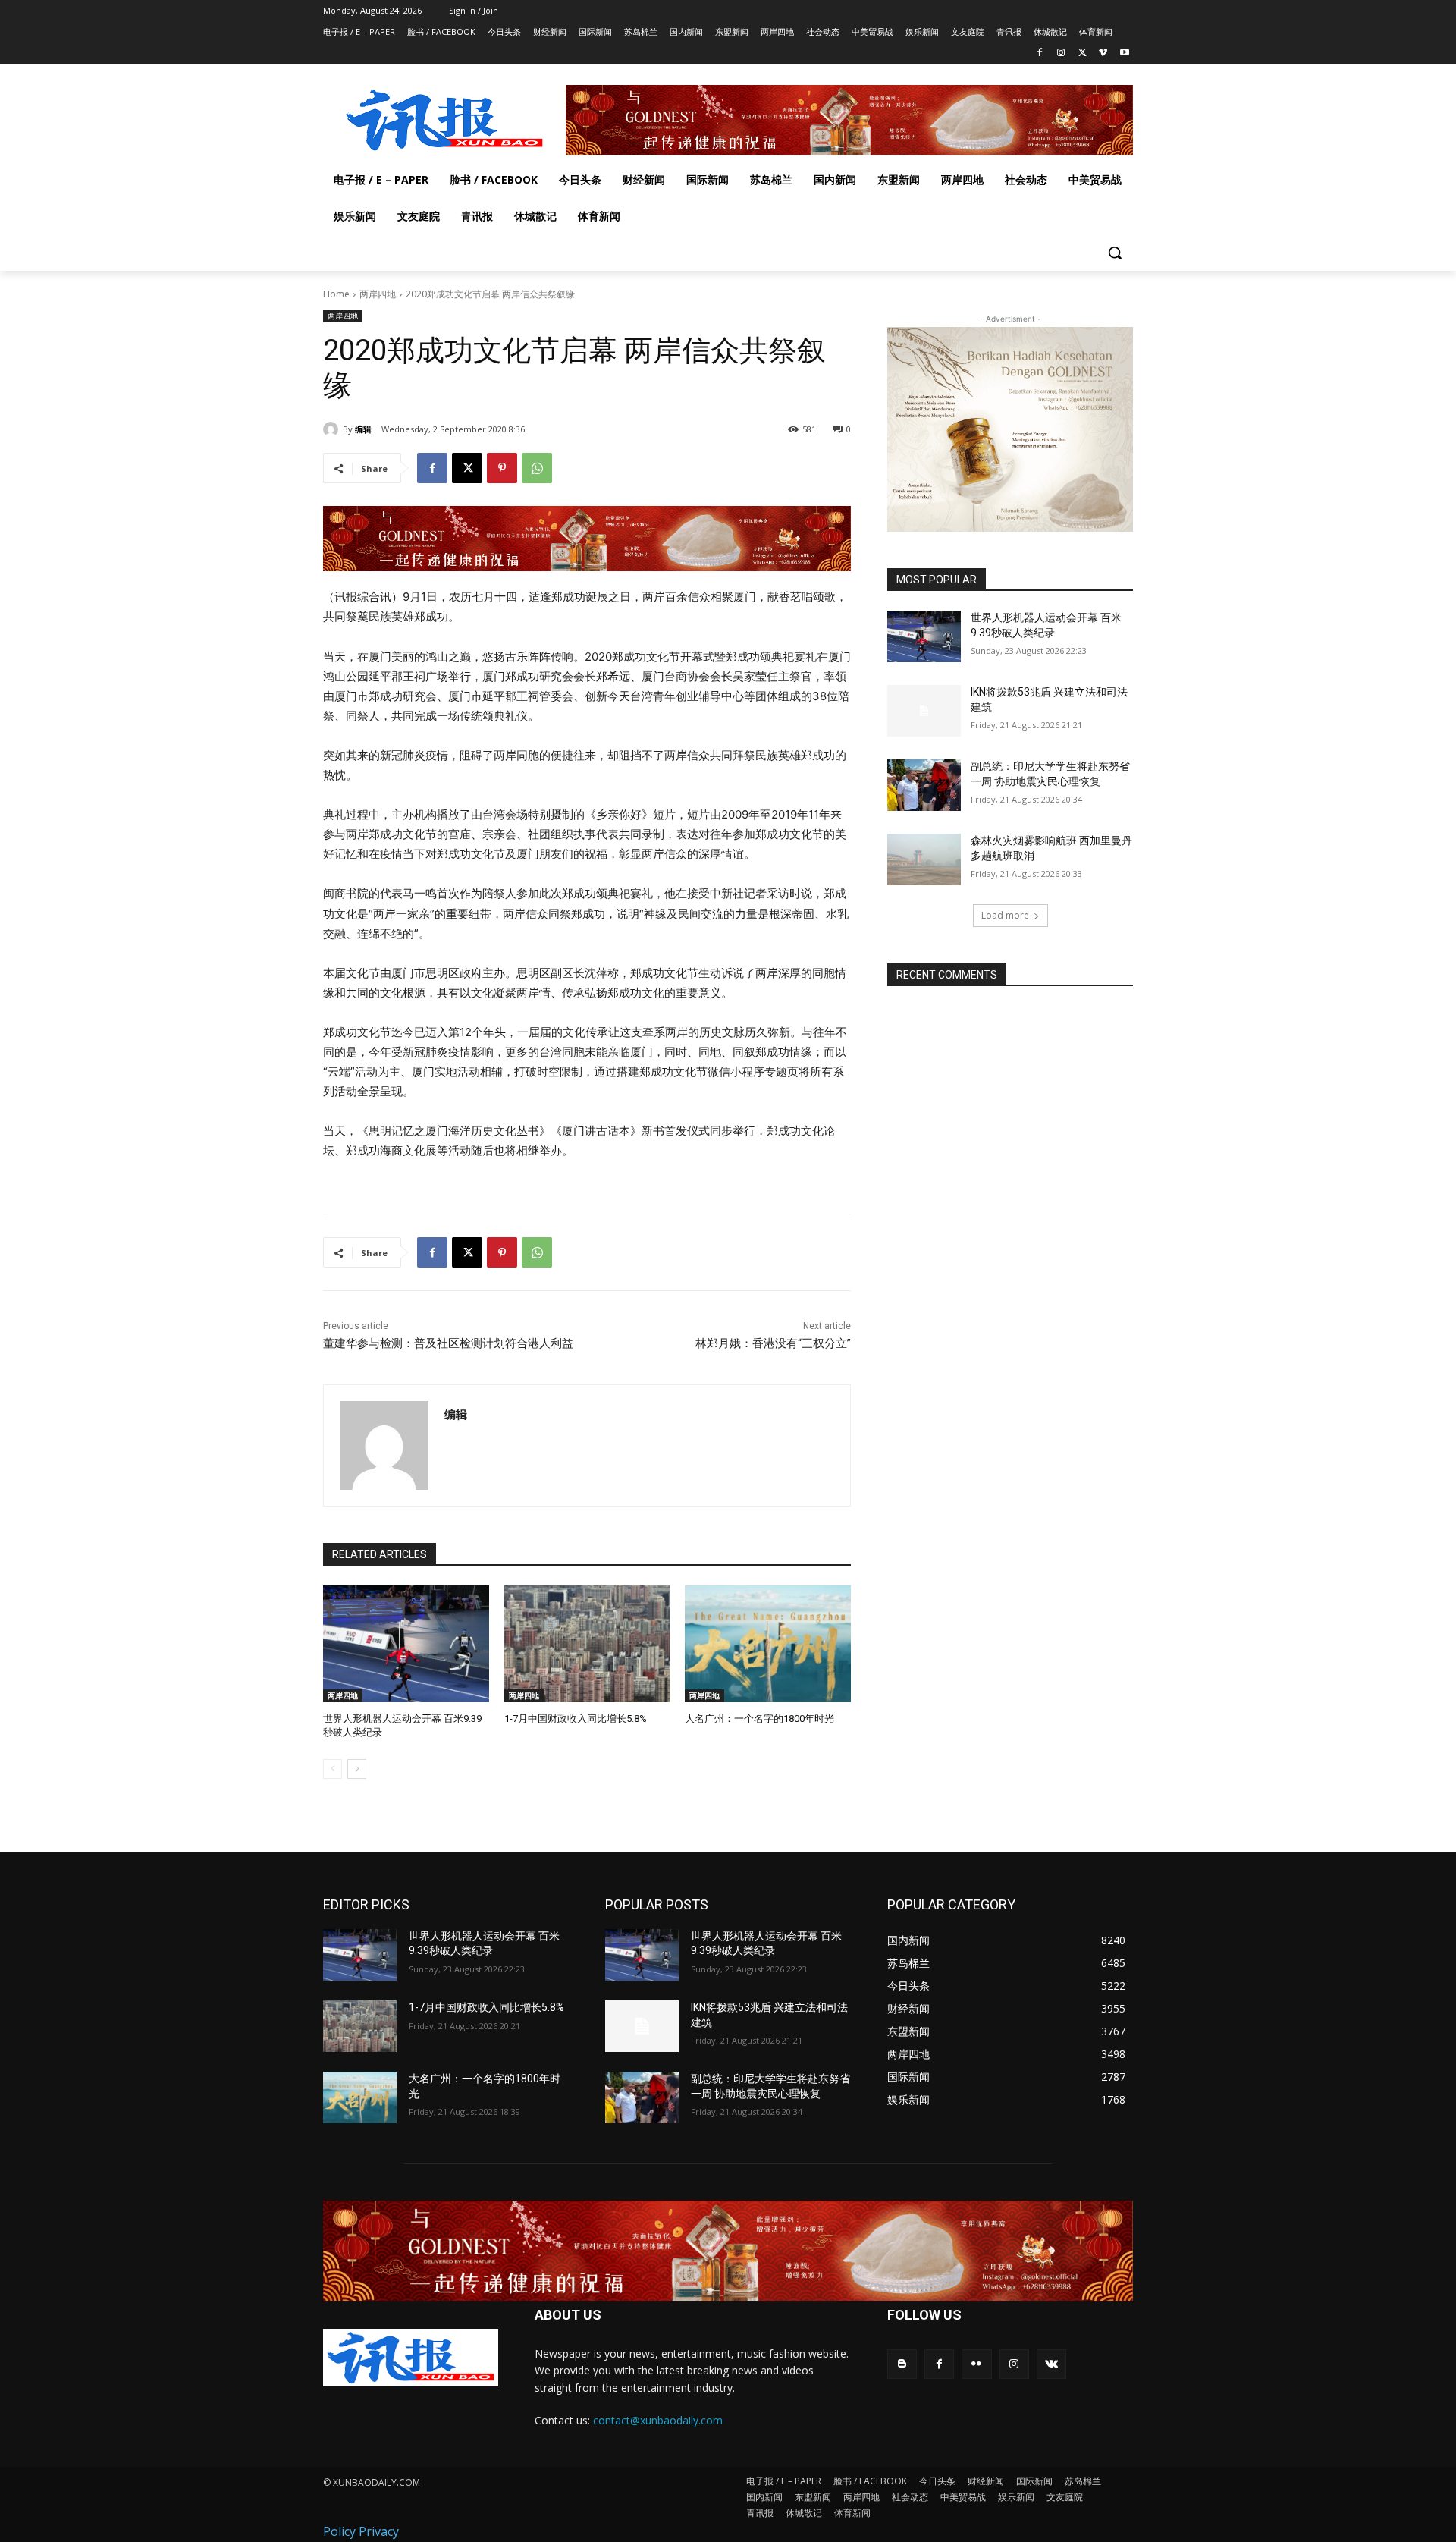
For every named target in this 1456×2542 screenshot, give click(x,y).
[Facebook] (1040, 53)
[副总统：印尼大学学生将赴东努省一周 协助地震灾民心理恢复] (924, 785)
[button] (1115, 253)
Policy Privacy (361, 2531)
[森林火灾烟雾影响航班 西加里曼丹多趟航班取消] (924, 859)
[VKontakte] (1051, 2364)
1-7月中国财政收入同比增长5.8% (576, 1719)
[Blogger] (902, 2364)
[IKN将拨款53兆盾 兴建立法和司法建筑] (924, 711)
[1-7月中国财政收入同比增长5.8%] (587, 1643)
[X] (1083, 53)
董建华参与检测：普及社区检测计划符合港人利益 (448, 1343)
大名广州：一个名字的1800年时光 (759, 1719)
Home (336, 294)
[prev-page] (333, 1769)
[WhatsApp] (537, 468)
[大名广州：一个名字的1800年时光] (768, 1643)
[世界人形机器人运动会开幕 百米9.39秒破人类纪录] (406, 1643)
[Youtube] (1124, 53)
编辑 (363, 429)
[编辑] (333, 429)
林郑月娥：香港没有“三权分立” (773, 1343)
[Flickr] (976, 2364)
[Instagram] (1061, 53)
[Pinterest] (502, 468)
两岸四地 (378, 294)
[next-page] (357, 1769)
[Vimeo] (1103, 53)
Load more (1005, 915)
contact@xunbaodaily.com (658, 2420)
